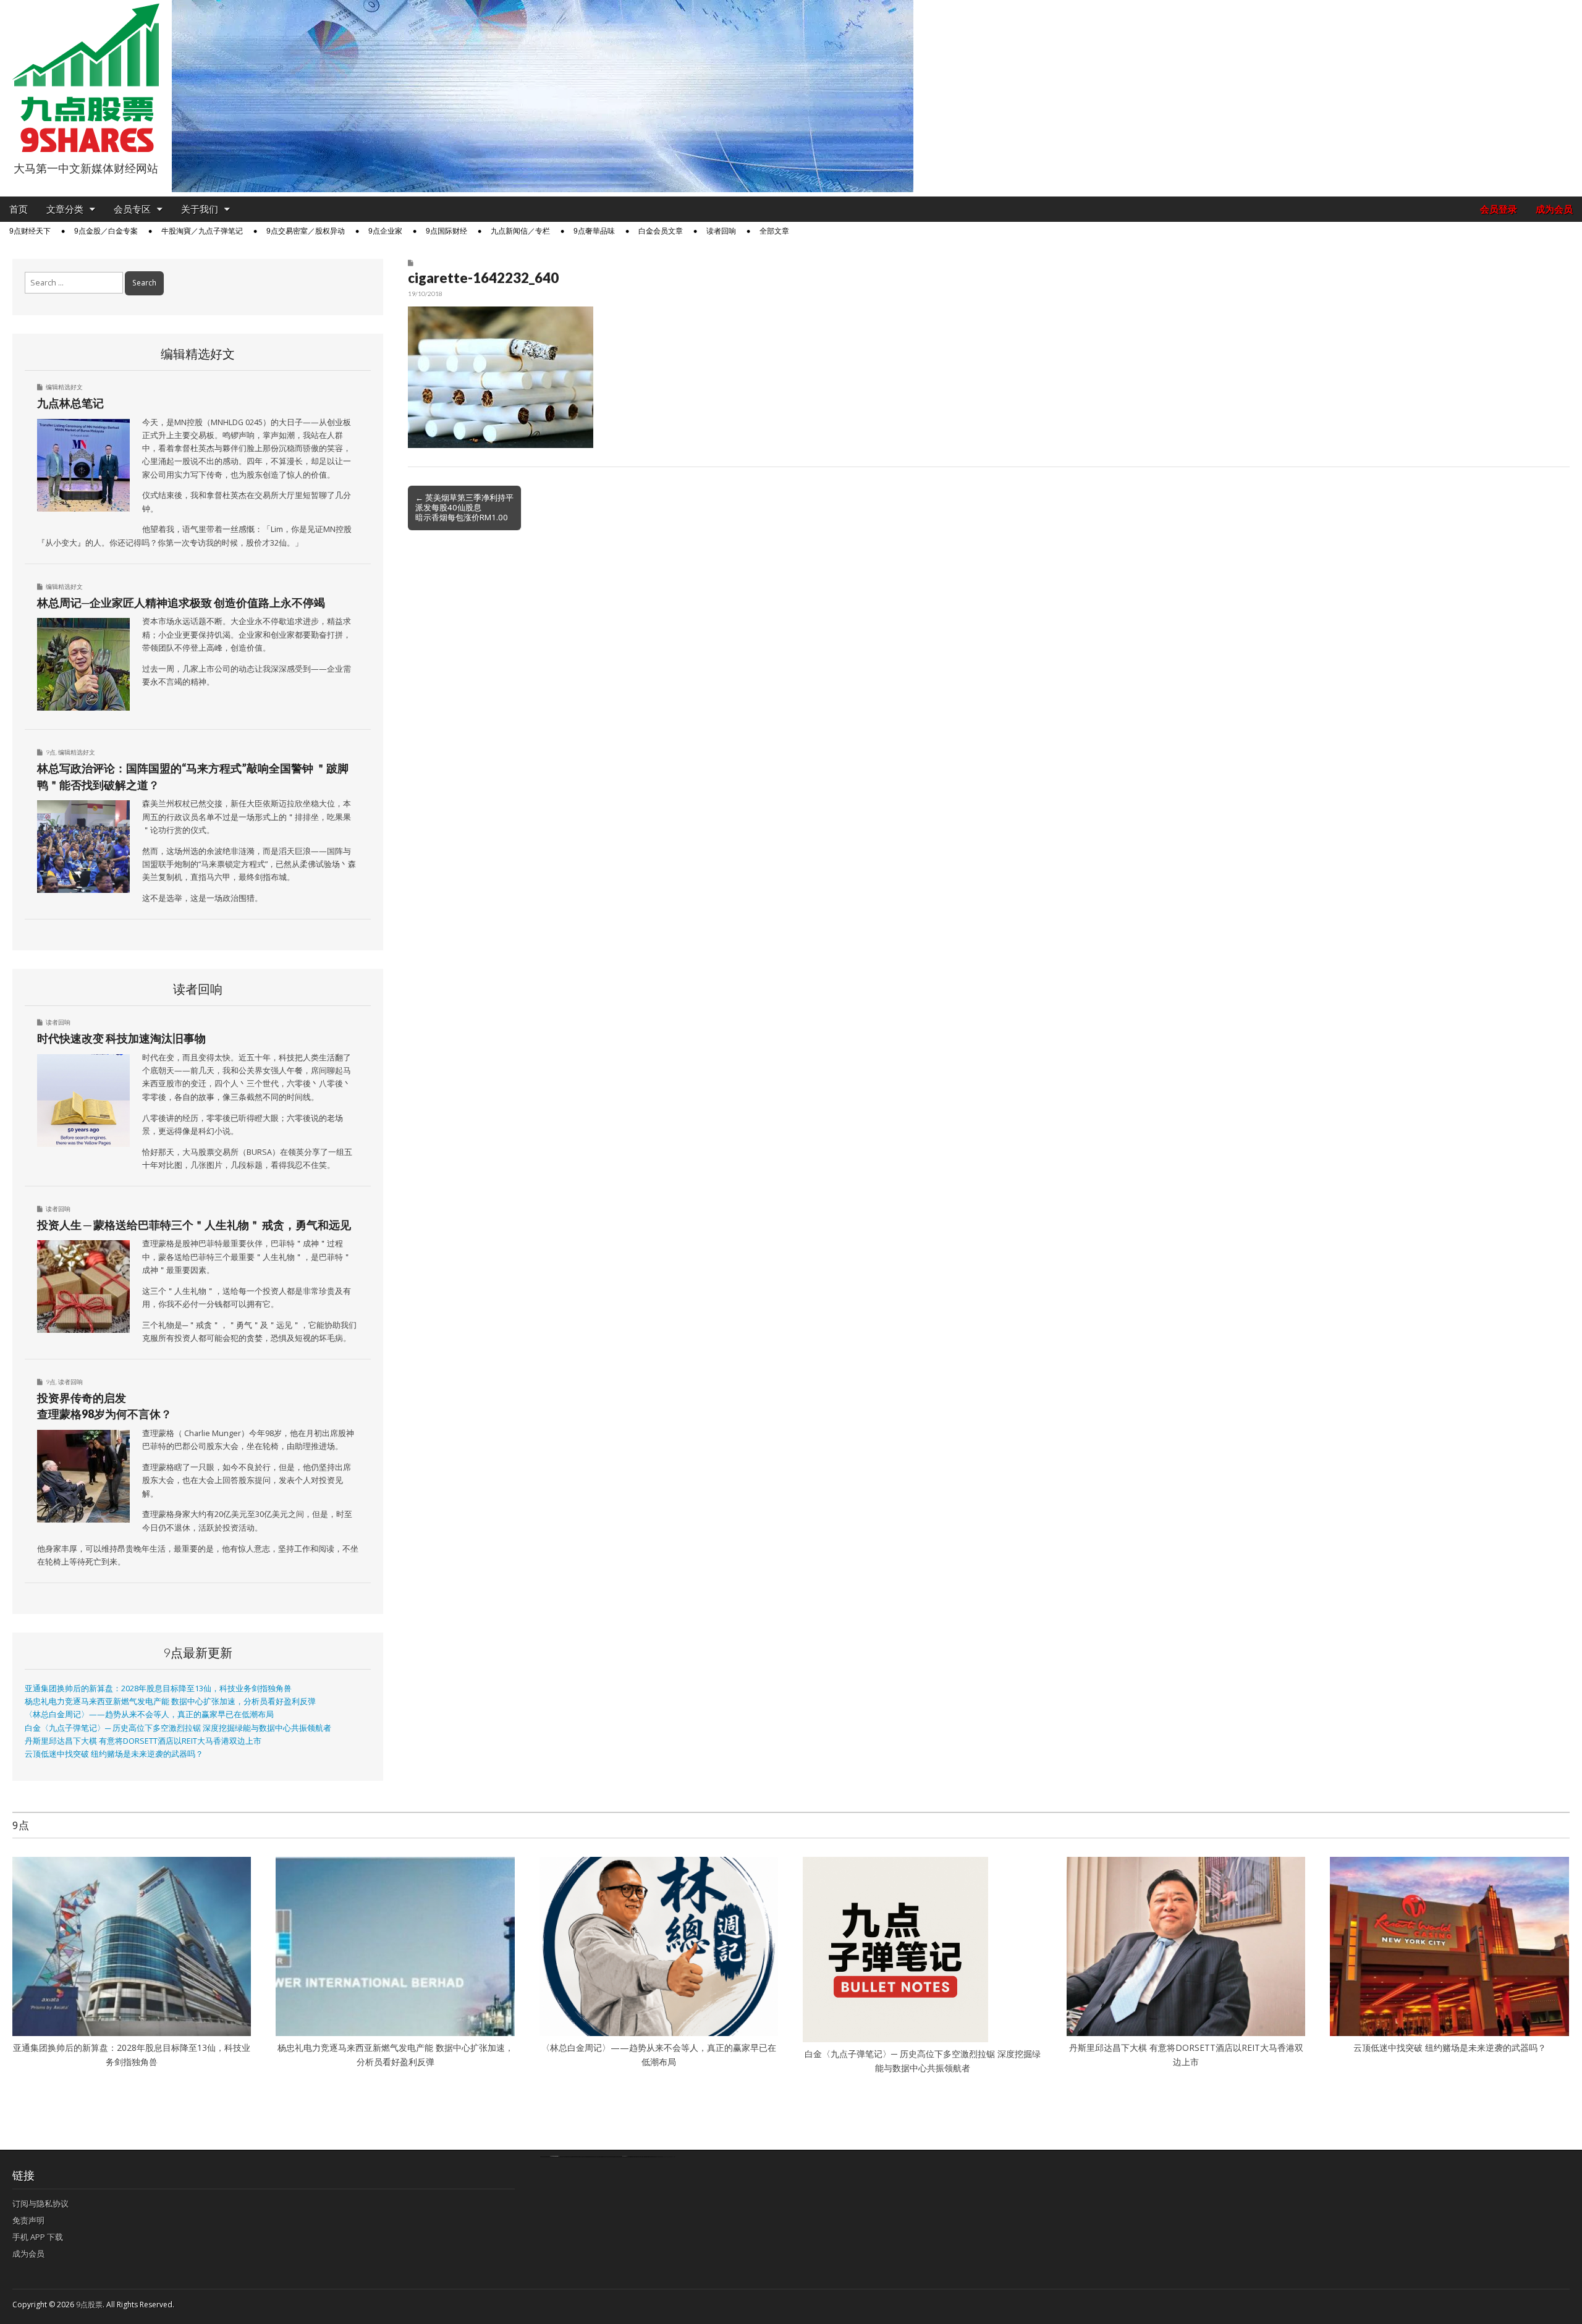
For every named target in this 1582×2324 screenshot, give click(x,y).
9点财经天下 (30, 231)
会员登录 (1499, 209)
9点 (51, 752)
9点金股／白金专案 (106, 231)
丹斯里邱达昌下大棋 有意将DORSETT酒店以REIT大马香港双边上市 (143, 1741)
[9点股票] (86, 78)
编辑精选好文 (64, 387)
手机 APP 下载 (38, 2237)
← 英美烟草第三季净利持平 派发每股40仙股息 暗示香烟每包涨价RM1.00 (464, 507)
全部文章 (774, 231)
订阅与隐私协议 (40, 2204)
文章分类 (65, 209)
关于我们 (200, 209)
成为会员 (1554, 209)
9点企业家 (385, 231)
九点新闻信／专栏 (520, 231)
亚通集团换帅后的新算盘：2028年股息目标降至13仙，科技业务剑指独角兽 (158, 1688)
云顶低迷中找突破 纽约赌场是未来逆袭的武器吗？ (114, 1754)
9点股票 (89, 2305)
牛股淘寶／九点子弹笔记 (202, 231)
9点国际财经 (446, 231)
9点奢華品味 (594, 231)
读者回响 (721, 231)
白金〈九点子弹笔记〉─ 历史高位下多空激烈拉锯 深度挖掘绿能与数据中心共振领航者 (178, 1728)
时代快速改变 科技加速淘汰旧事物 (121, 1038)
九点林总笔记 (70, 403)
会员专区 (132, 209)
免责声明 (28, 2220)
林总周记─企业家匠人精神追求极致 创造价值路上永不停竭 (181, 602)
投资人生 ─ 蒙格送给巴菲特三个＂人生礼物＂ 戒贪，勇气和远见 (194, 1225)
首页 (19, 209)
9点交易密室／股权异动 (306, 231)
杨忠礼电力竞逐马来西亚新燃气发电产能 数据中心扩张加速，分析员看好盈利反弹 (170, 1701)
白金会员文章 (661, 231)
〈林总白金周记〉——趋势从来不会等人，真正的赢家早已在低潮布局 (149, 1714)
